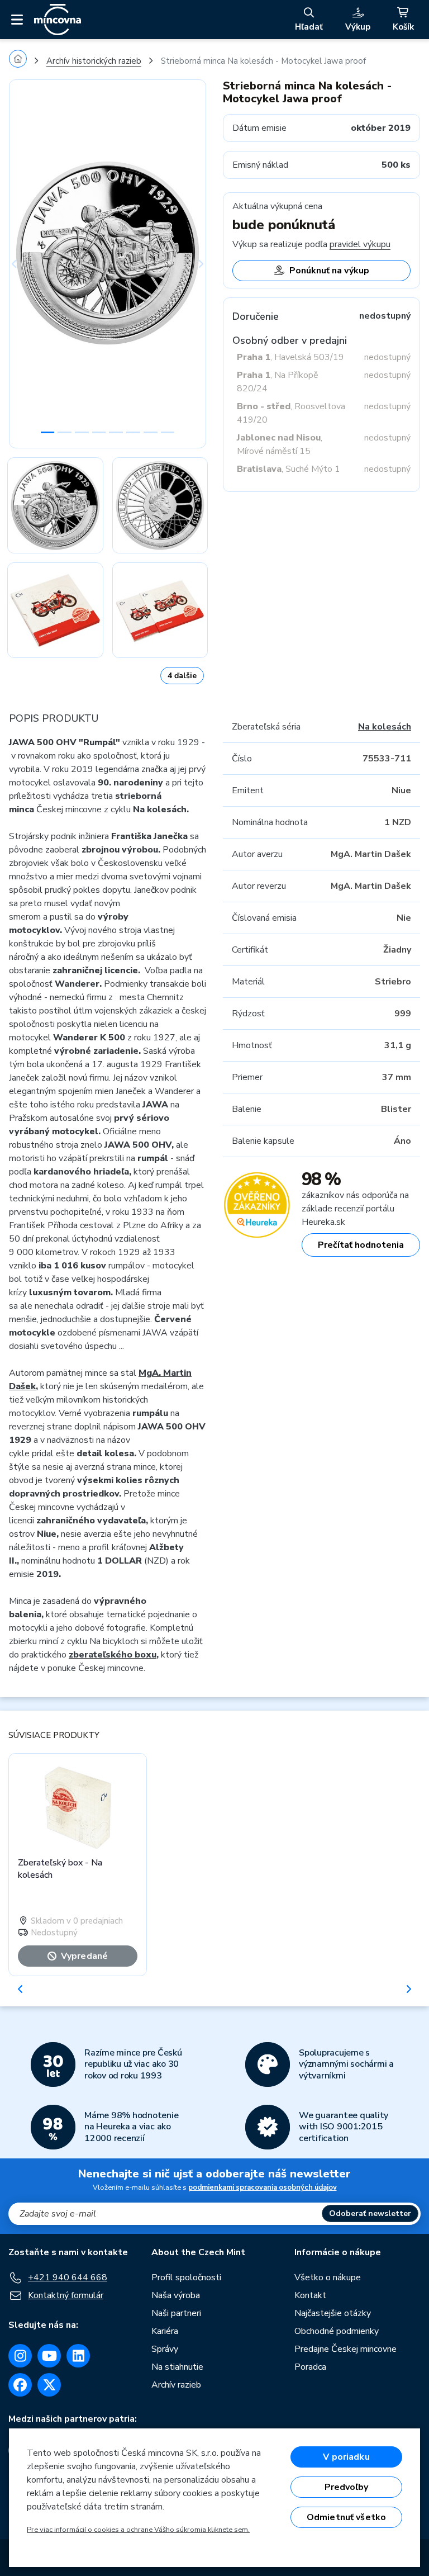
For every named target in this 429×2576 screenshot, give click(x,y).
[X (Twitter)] (49, 2385)
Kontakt (310, 2295)
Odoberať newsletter (370, 2213)
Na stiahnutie (177, 2367)
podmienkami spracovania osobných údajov (263, 2187)
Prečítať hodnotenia (361, 1245)
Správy (165, 2349)
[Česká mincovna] (58, 20)
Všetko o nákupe (328, 2277)
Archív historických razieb (94, 61)
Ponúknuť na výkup (329, 271)
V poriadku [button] (346, 2457)
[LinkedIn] (78, 2356)
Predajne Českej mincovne (345, 2349)
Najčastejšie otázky (333, 2313)
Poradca (310, 2367)
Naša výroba (176, 2295)
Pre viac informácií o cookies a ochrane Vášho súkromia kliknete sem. (138, 2530)
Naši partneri (176, 2313)
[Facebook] (20, 2385)
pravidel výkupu (360, 244)
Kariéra (165, 2331)
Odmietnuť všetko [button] (347, 2517)
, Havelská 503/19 (290, 357)
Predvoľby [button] (346, 2487)
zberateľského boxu (113, 1655)
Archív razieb (176, 2385)
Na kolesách (385, 727)
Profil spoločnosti (186, 2277)
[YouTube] (49, 2356)
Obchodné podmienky (337, 2331)
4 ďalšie (182, 676)
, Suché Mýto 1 (289, 469)
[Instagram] (20, 2356)
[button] (24, 264)
